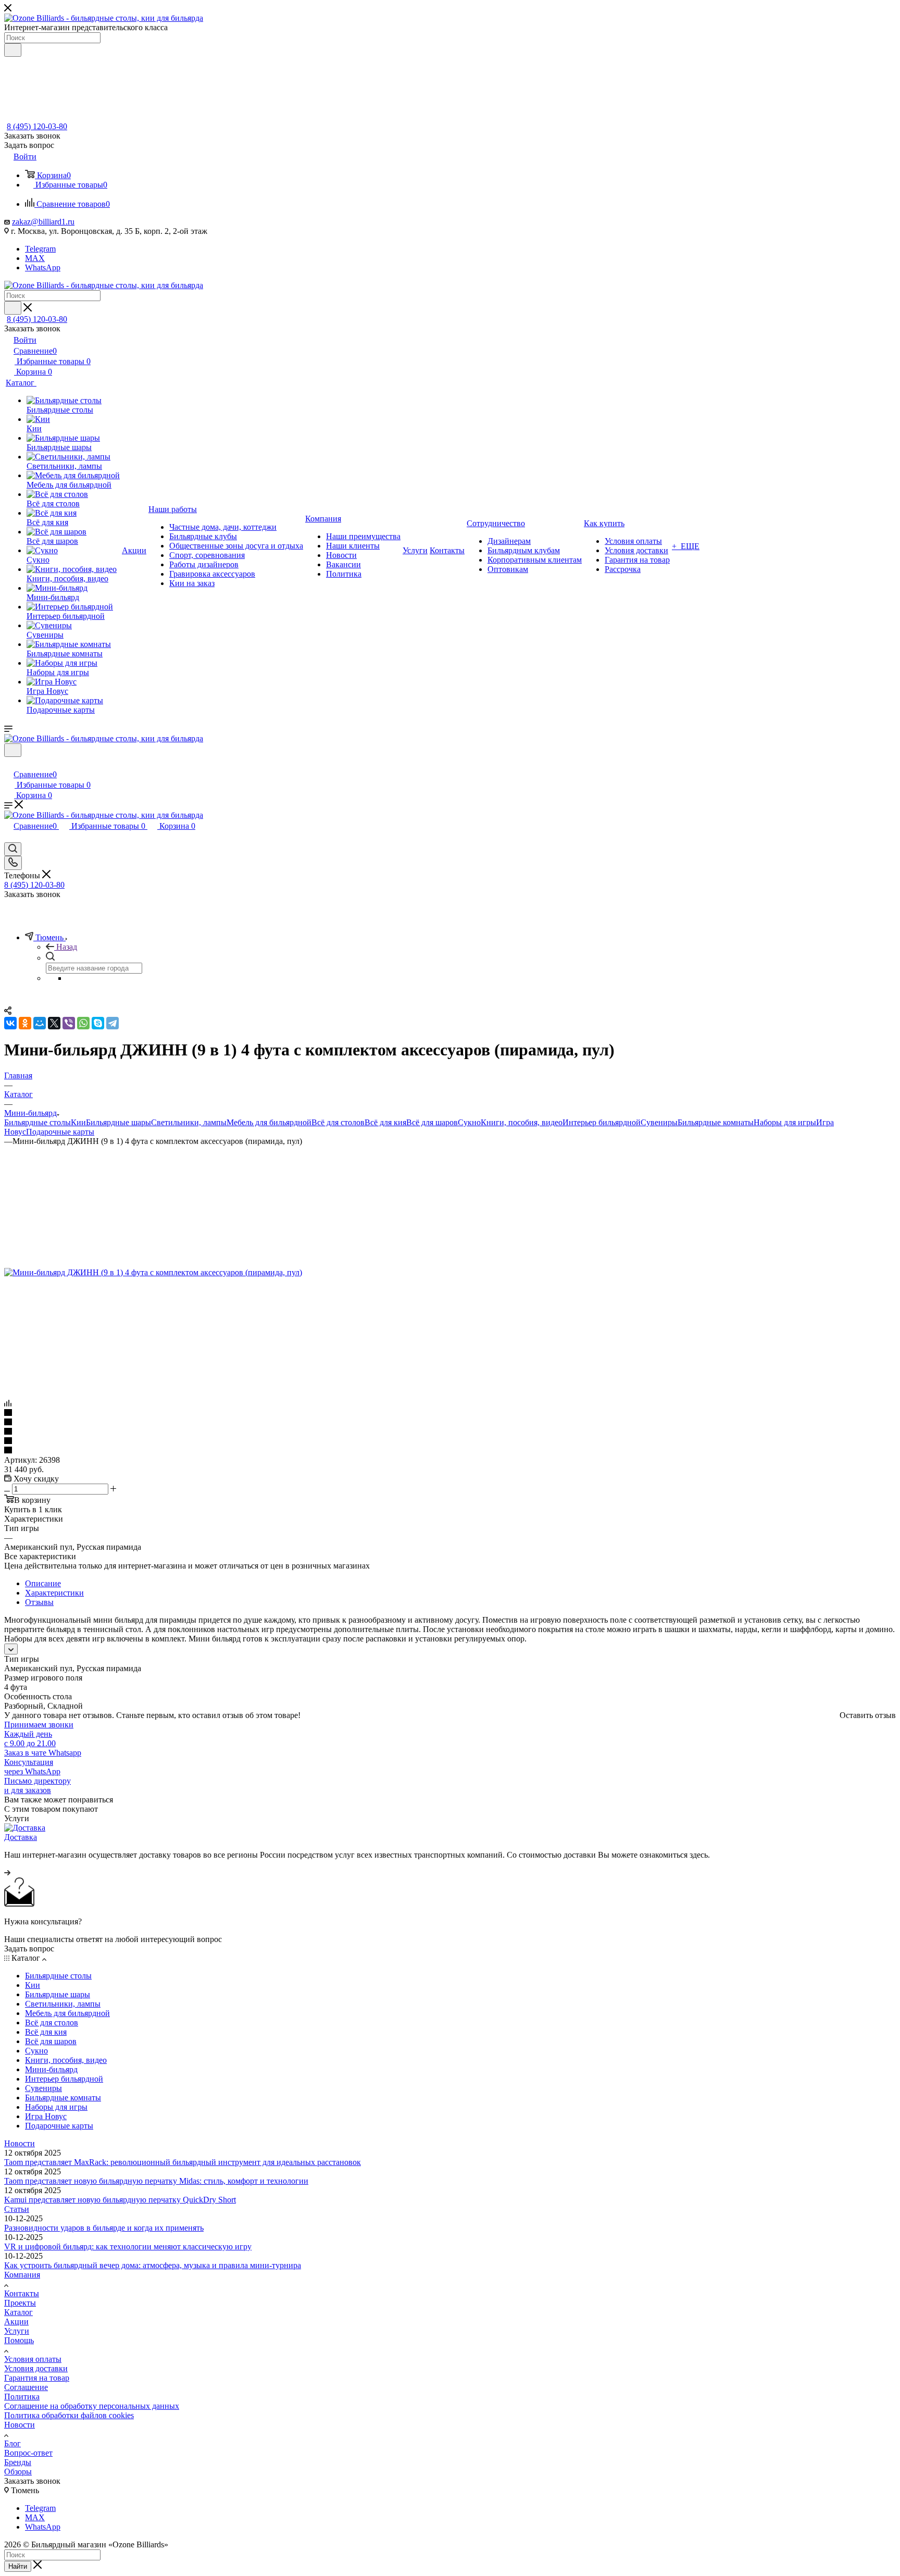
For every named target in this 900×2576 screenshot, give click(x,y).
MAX (35, 258)
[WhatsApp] (83, 1023)
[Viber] (69, 1023)
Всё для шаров (432, 1122)
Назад (67, 947)
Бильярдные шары (118, 1122)
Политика (22, 2397)
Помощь (19, 2340)
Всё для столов (338, 1122)
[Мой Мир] (40, 1023)
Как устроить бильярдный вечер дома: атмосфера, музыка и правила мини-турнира (153, 2265)
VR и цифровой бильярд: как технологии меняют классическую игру (128, 2247)
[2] (450, 1423)
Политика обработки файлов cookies (69, 2415)
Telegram (40, 249)
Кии (78, 1122)
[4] (450, 1441)
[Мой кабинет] (9, 763)
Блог (12, 2443)
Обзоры (18, 2472)
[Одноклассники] (25, 1023)
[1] (450, 1413)
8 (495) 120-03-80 (37, 126)
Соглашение (26, 2387)
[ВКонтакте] (10, 1023)
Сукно (469, 1122)
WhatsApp (43, 267)
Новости (20, 2143)
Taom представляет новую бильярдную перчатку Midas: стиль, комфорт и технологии (156, 2181)
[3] (450, 1432)
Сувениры (659, 1122)
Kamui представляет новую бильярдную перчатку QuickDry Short (120, 2200)
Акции (16, 2322)
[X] (54, 1023)
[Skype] (98, 1023)
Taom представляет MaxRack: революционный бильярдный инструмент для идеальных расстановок (183, 2162)
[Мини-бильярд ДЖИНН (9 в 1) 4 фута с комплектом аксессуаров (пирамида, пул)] (153, 1272)
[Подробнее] (7, 1872)
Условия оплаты (33, 2359)
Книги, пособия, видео (522, 1122)
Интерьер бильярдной (602, 1122)
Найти (18, 2566)
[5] (450, 1451)
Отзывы (39, 1602)
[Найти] (13, 50)
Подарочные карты (60, 1132)
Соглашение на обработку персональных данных (92, 2406)
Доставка (21, 1837)
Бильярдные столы (37, 1122)
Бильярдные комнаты (716, 1122)
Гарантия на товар (37, 2378)
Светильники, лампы (189, 1122)
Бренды (18, 2462)
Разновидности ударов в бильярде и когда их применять (104, 2228)
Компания (22, 2275)
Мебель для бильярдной (269, 1122)
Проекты (20, 2303)
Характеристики (54, 1593)
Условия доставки (36, 2368)
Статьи (17, 2209)
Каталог (18, 2312)
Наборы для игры (785, 1122)
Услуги (17, 2331)
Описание (43, 1583)
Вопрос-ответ (28, 2453)
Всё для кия (385, 1122)
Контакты (22, 2293)
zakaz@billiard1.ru (43, 222)
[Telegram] (113, 1023)
